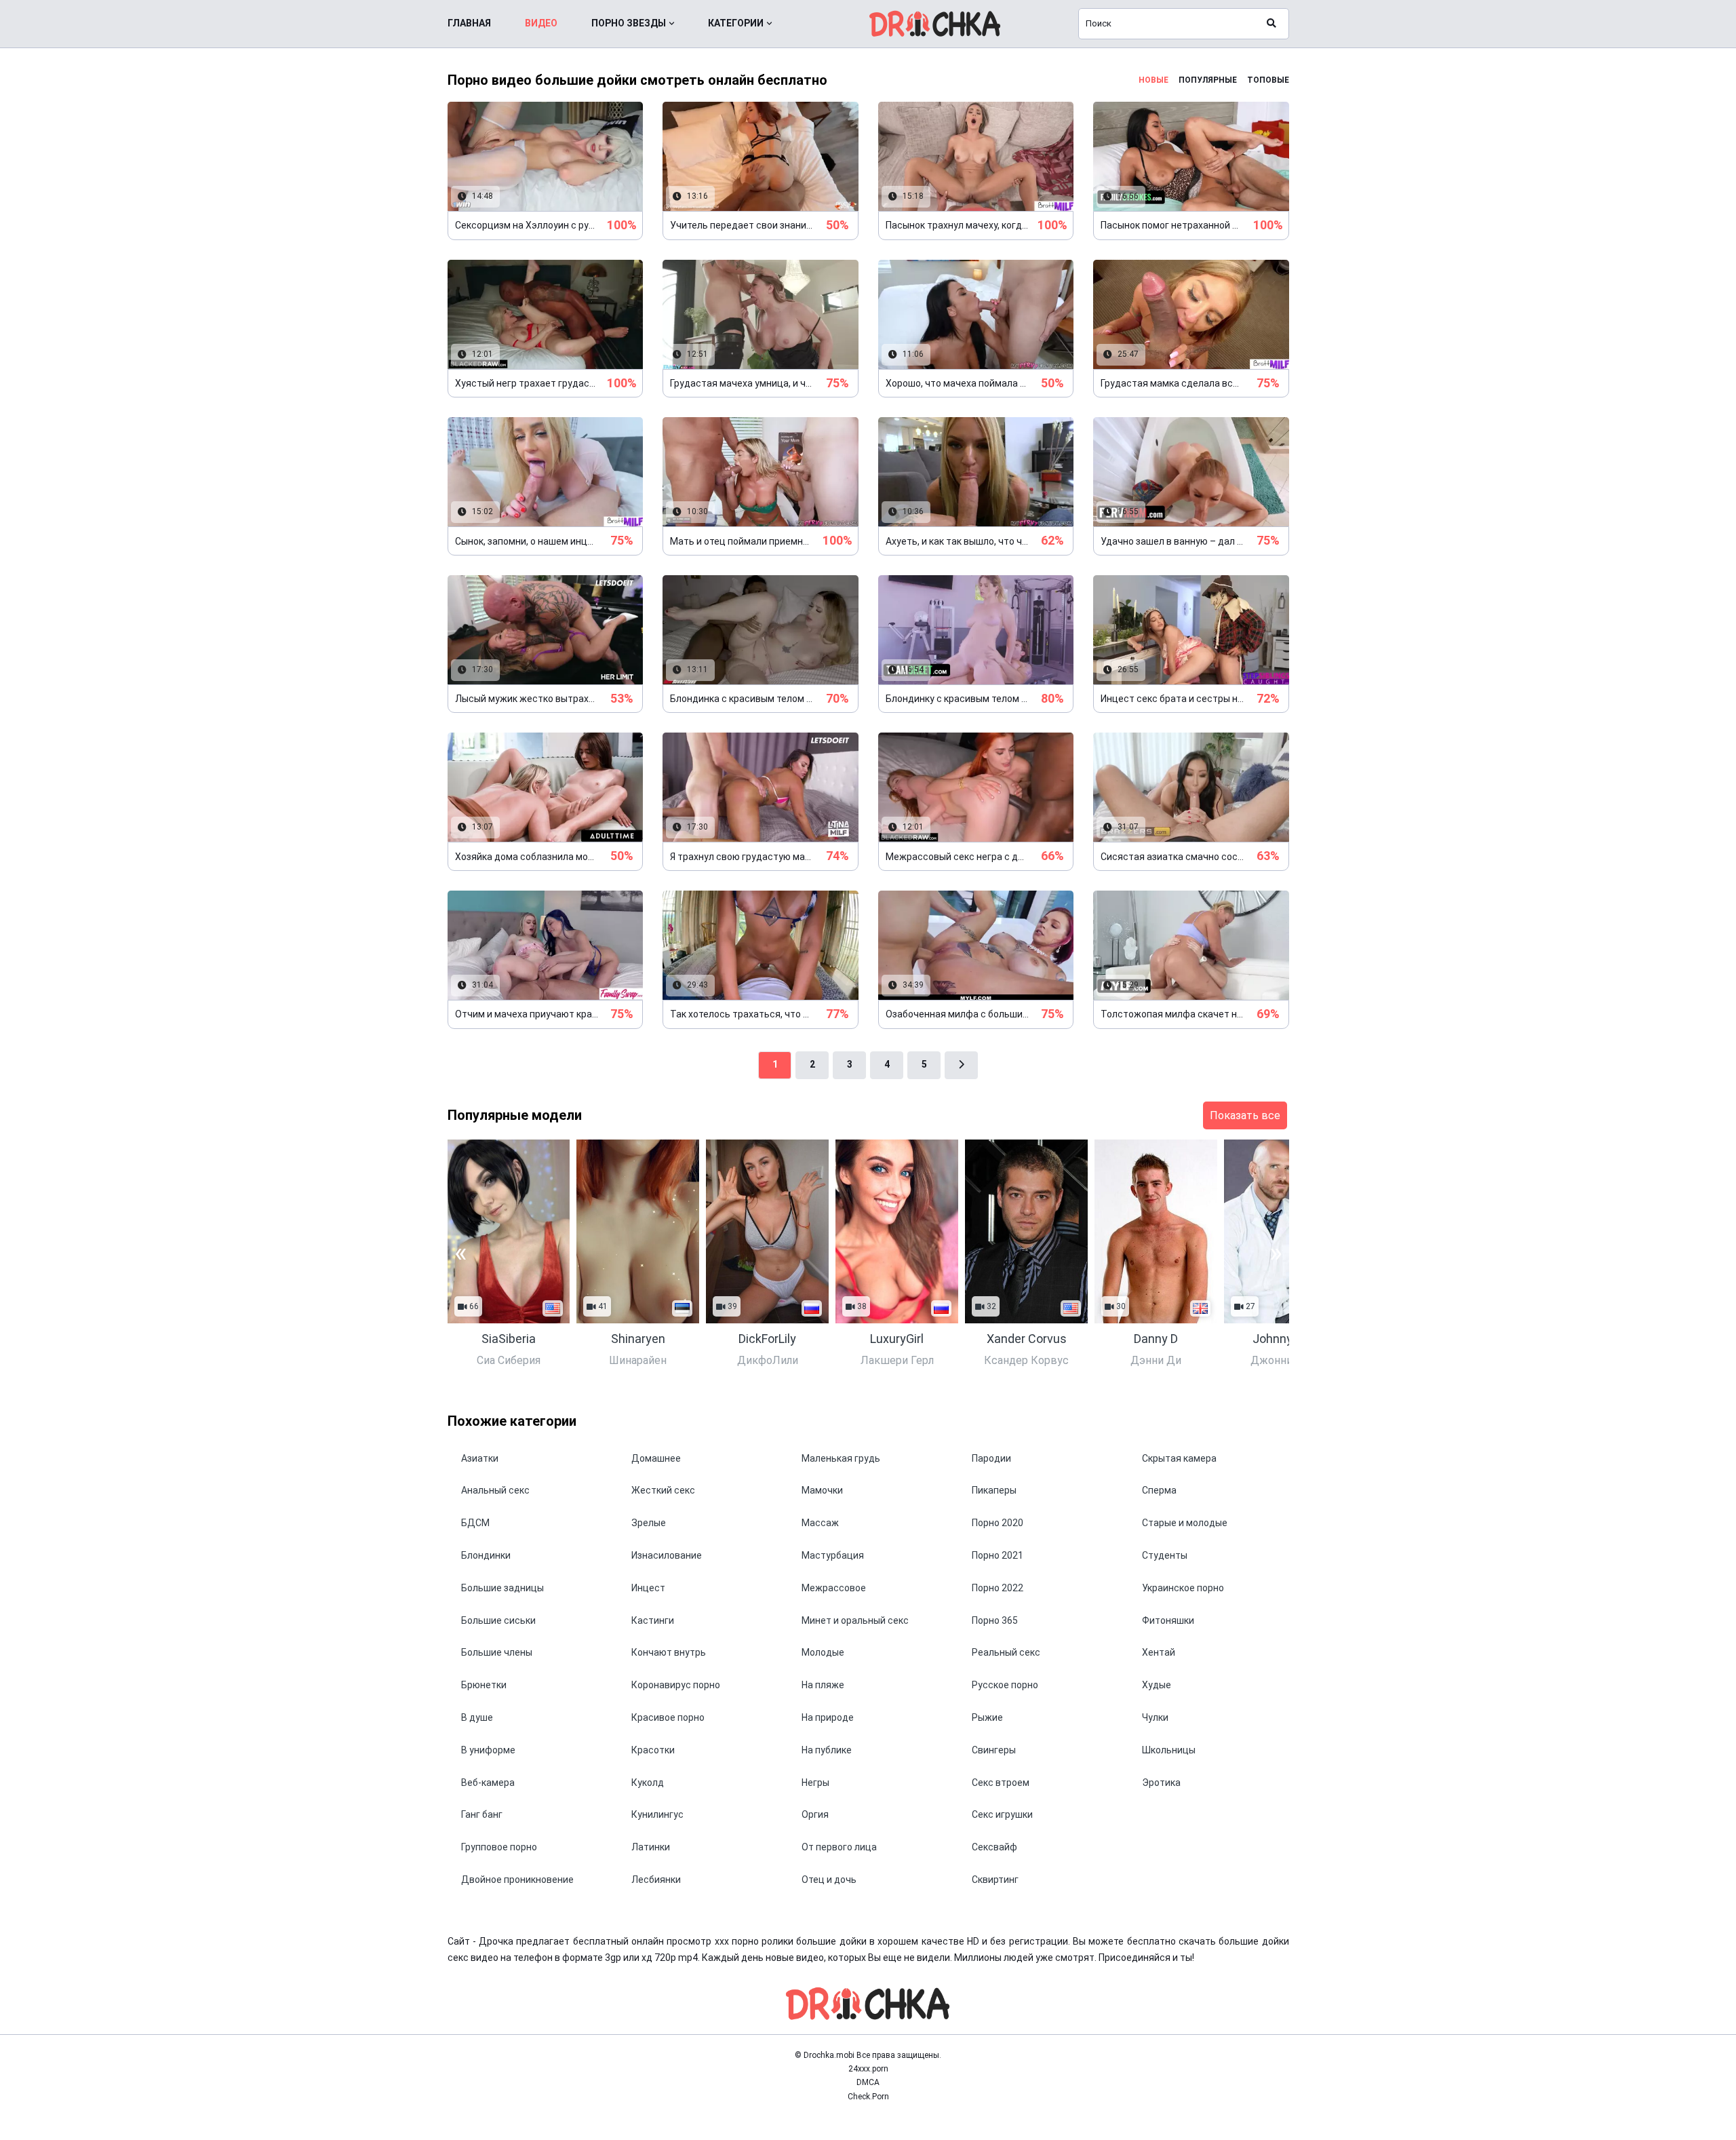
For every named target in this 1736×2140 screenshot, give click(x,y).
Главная (469, 23)
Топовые (1268, 80)
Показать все (1245, 1115)
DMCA (868, 2082)
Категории (736, 23)
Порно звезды (629, 23)
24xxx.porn (868, 2069)
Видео (541, 23)
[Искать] (1271, 24)
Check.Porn (868, 2097)
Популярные (1208, 80)
